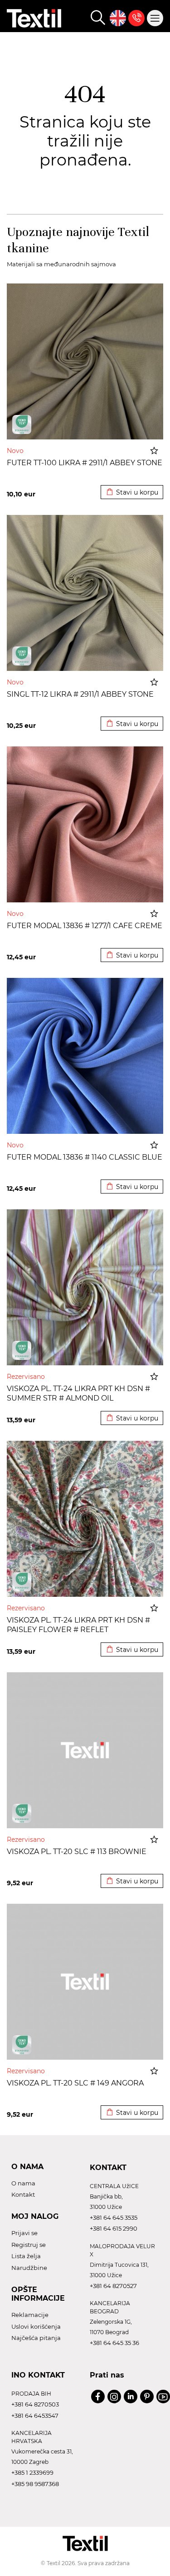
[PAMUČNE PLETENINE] (22, 425)
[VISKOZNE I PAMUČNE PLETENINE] (22, 1350)
